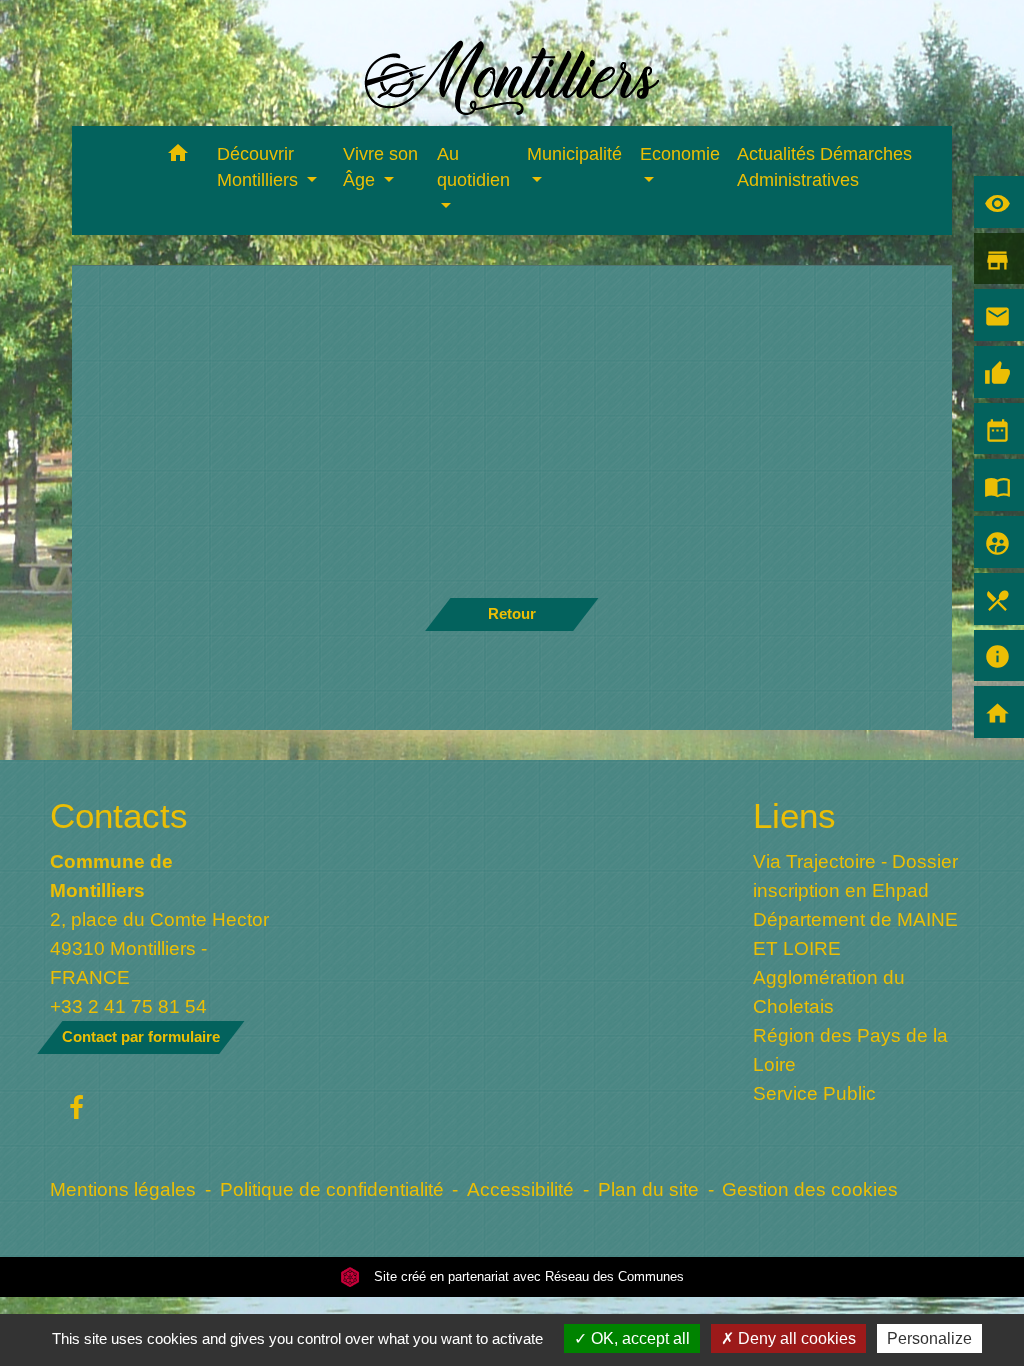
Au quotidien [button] (473, 167)
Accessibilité (520, 1189)
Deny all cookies (795, 1338)
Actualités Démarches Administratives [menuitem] (824, 167)
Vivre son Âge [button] (380, 167)
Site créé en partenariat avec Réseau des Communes (527, 1276)
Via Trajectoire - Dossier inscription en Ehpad (855, 875)
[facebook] (76, 1109)
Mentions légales (123, 1189)
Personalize (929, 1338)
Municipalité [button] (574, 154)
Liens (794, 815)
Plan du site (648, 1189)
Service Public (814, 1093)
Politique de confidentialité (332, 1189)
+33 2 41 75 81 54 (128, 1006)
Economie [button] (680, 154)
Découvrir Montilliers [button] (260, 167)
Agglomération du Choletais (829, 991)
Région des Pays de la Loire (850, 1049)
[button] (178, 156)
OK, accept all (638, 1338)
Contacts (119, 815)
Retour (512, 613)
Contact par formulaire (141, 1036)
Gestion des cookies (810, 1189)
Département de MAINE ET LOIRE (855, 933)
